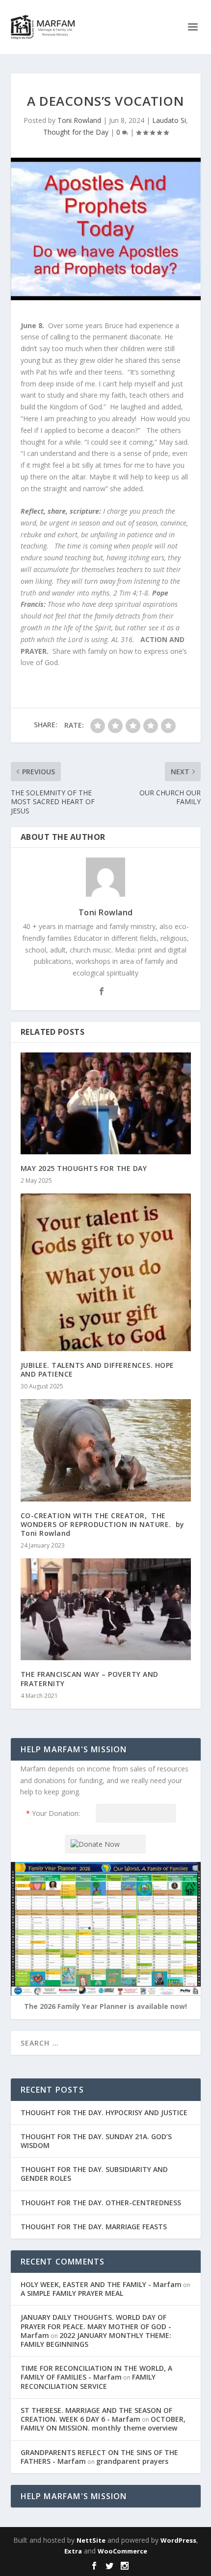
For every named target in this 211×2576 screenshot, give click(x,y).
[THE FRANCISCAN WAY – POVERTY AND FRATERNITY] (106, 1609)
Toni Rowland (79, 120)
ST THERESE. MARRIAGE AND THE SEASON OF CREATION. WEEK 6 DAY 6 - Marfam (96, 2415)
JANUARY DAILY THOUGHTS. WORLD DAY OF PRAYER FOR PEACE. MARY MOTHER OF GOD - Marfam (96, 2326)
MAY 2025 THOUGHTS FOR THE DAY (84, 1168)
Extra (73, 2551)
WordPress (178, 2540)
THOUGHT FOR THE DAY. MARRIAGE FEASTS (94, 2227)
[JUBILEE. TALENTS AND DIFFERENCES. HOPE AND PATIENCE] (106, 1272)
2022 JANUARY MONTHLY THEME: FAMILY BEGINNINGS (96, 2340)
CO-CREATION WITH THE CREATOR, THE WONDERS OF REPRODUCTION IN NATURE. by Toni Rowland (103, 1524)
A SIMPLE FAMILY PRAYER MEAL (72, 2293)
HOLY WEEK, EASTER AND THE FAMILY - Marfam (101, 2284)
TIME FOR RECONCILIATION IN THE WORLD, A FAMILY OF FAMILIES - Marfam (96, 2373)
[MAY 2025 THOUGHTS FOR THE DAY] (106, 1103)
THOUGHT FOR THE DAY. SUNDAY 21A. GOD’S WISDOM (96, 2141)
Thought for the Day (76, 132)
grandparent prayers (132, 2461)
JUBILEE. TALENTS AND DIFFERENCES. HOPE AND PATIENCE (97, 1370)
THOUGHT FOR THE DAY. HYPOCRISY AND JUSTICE (104, 2112)
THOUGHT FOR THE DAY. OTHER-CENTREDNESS (101, 2203)
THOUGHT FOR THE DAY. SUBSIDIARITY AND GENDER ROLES (94, 2174)
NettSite (91, 2540)
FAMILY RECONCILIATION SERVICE (88, 2381)
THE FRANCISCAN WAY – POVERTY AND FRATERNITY (90, 1679)
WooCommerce (122, 2551)
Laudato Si (169, 120)
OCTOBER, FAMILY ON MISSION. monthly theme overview (103, 2423)
